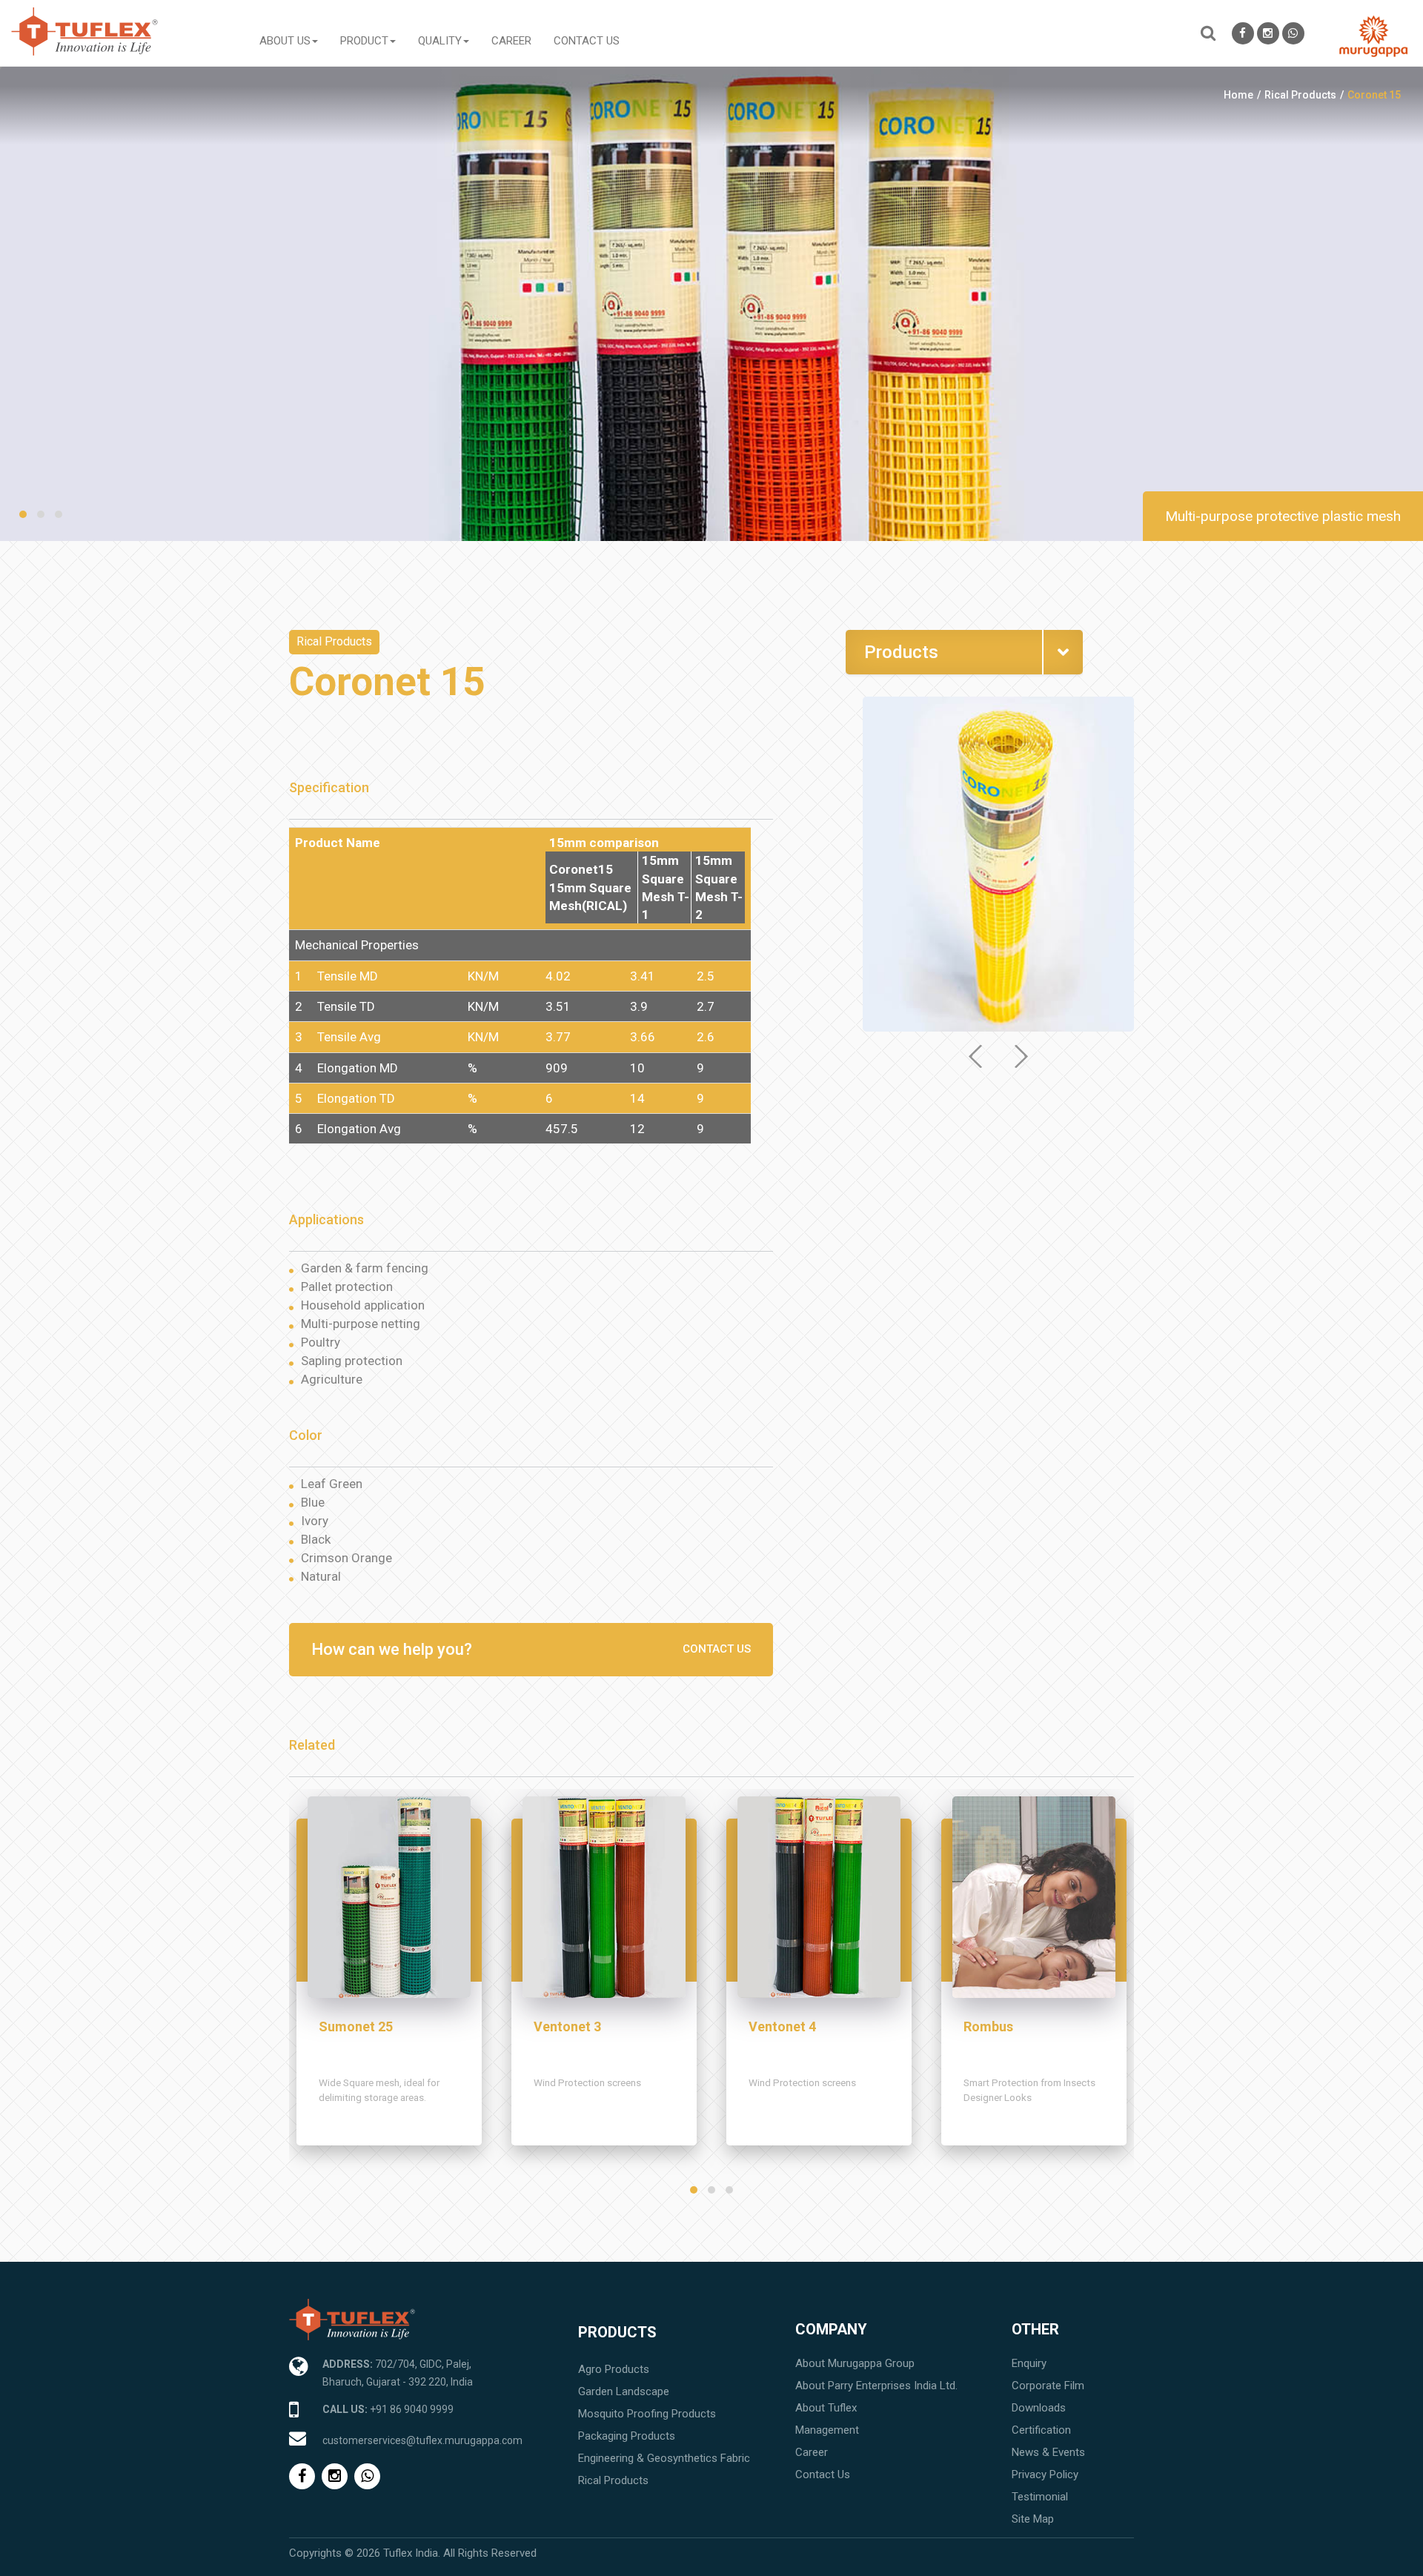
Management (827, 2430)
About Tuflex (826, 2408)
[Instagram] (1268, 33)
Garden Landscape (624, 2391)
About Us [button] (285, 41)
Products (617, 2332)
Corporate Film (1048, 2386)
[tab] (964, 652)
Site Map (1033, 2519)
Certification (1041, 2430)
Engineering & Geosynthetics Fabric (664, 2458)
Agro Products (614, 2369)
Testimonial (1040, 2497)
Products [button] (901, 652)
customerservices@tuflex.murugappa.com (422, 2440)
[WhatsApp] (1293, 33)
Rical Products (1300, 95)
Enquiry (1029, 2363)
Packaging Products (627, 2436)
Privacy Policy (1045, 2474)
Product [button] (364, 41)
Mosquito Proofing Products (647, 2414)
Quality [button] (440, 41)
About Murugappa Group (855, 2363)
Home (1238, 95)
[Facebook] (1243, 33)
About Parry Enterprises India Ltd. (876, 2386)
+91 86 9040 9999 (412, 2409)
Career (511, 41)
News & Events (1048, 2452)
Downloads (1039, 2408)
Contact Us (587, 41)
